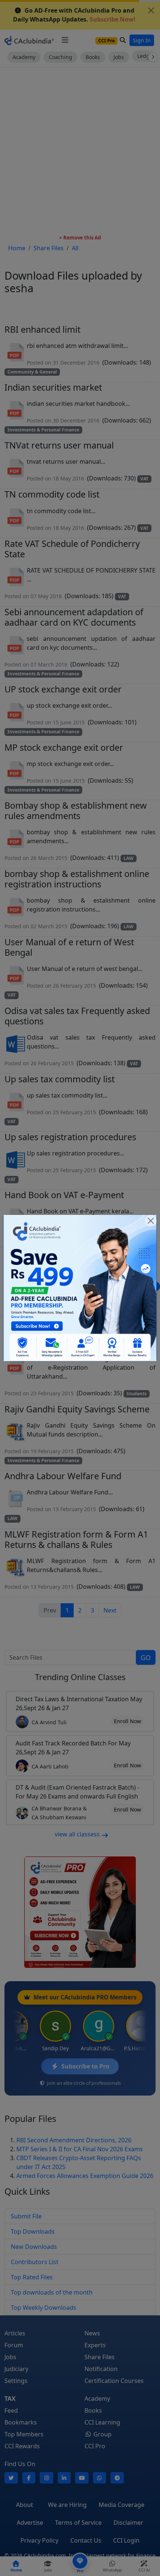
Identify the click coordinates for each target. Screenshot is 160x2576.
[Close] (151, 1221)
